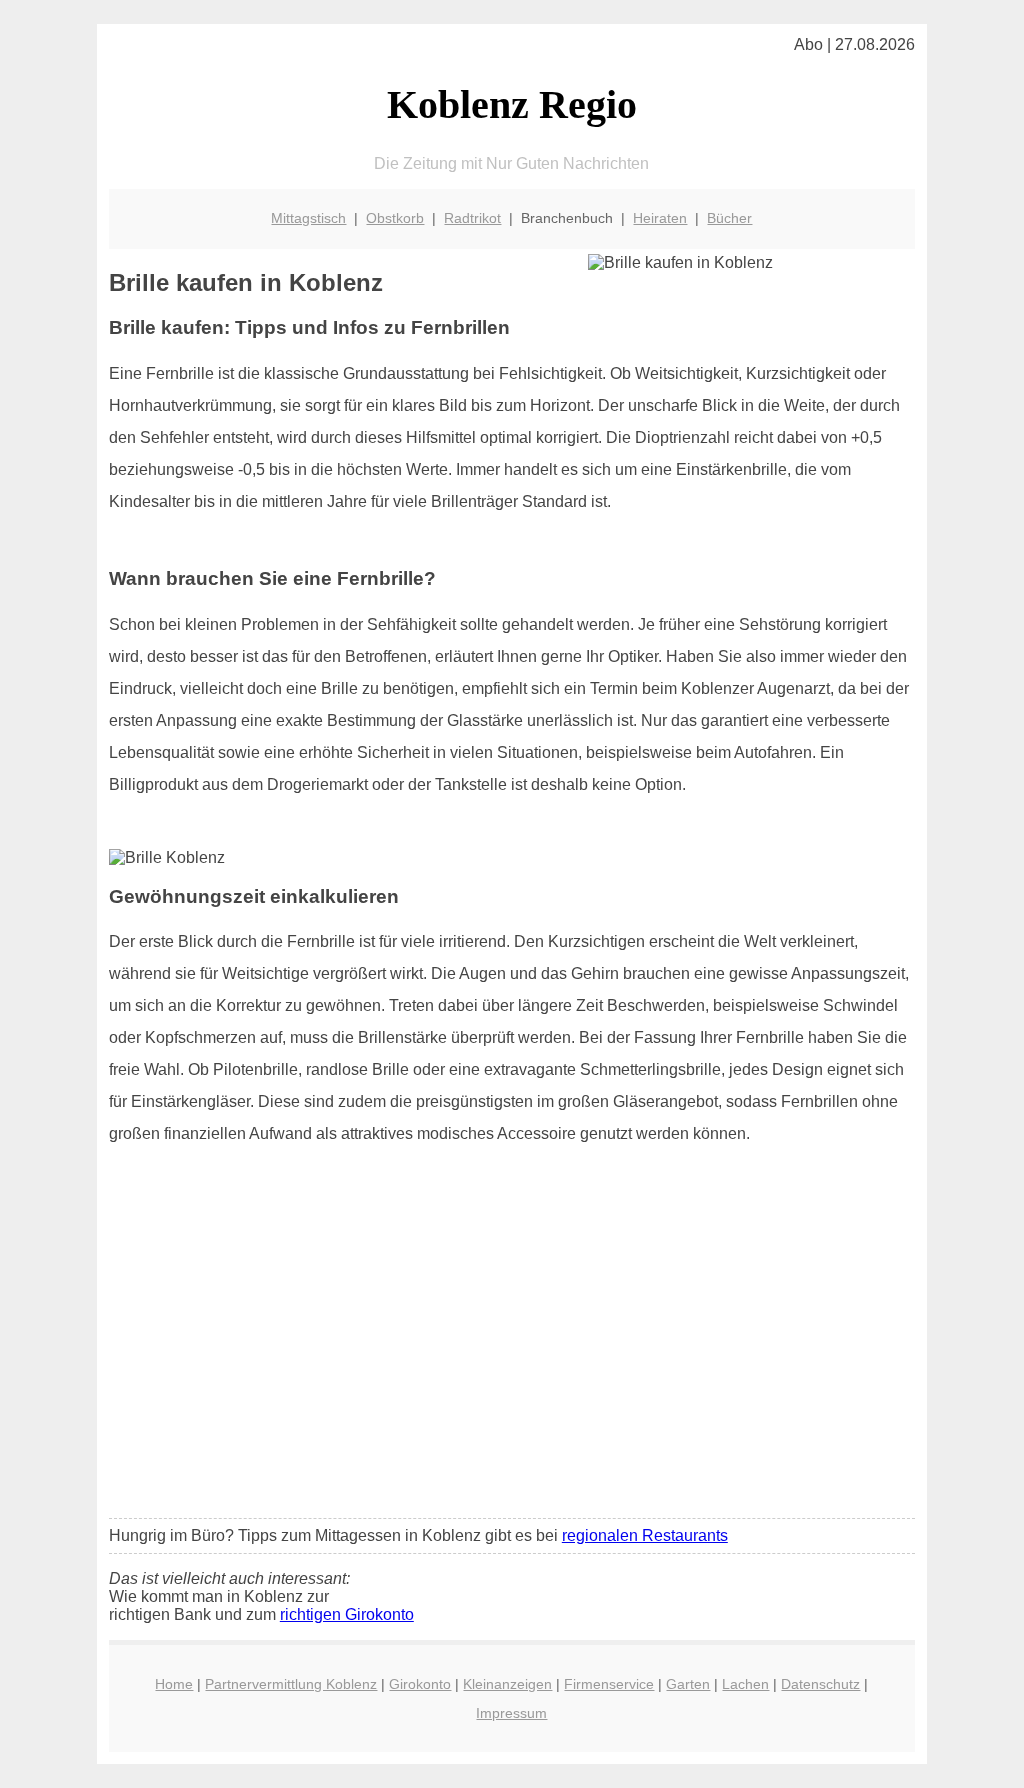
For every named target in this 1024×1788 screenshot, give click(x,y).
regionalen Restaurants (645, 1535)
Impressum (511, 1713)
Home (174, 1684)
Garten (688, 1684)
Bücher (729, 218)
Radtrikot (472, 218)
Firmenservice (609, 1684)
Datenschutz (820, 1684)
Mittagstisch (308, 218)
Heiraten (660, 218)
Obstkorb (395, 218)
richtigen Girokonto (347, 1614)
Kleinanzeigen (507, 1684)
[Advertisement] (512, 1354)
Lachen (745, 1684)
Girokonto (420, 1684)
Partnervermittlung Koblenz (291, 1684)
